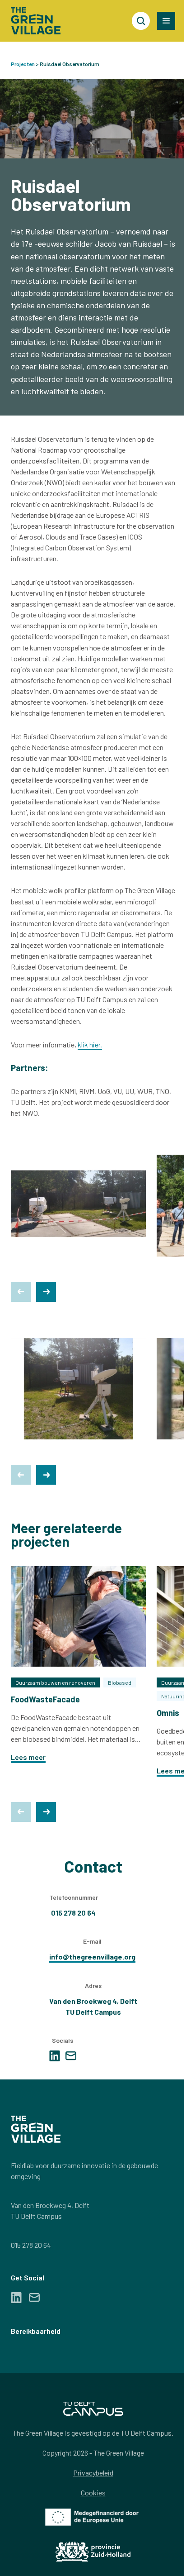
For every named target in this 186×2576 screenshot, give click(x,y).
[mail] (71, 2056)
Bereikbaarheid (36, 2331)
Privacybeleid (93, 2473)
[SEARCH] (141, 21)
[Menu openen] (166, 21)
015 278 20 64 (31, 2245)
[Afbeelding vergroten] (78, 1205)
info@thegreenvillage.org (92, 1957)
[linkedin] (55, 2056)
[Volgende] (46, 1292)
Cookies (93, 2492)
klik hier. (90, 1044)
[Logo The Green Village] (36, 21)
